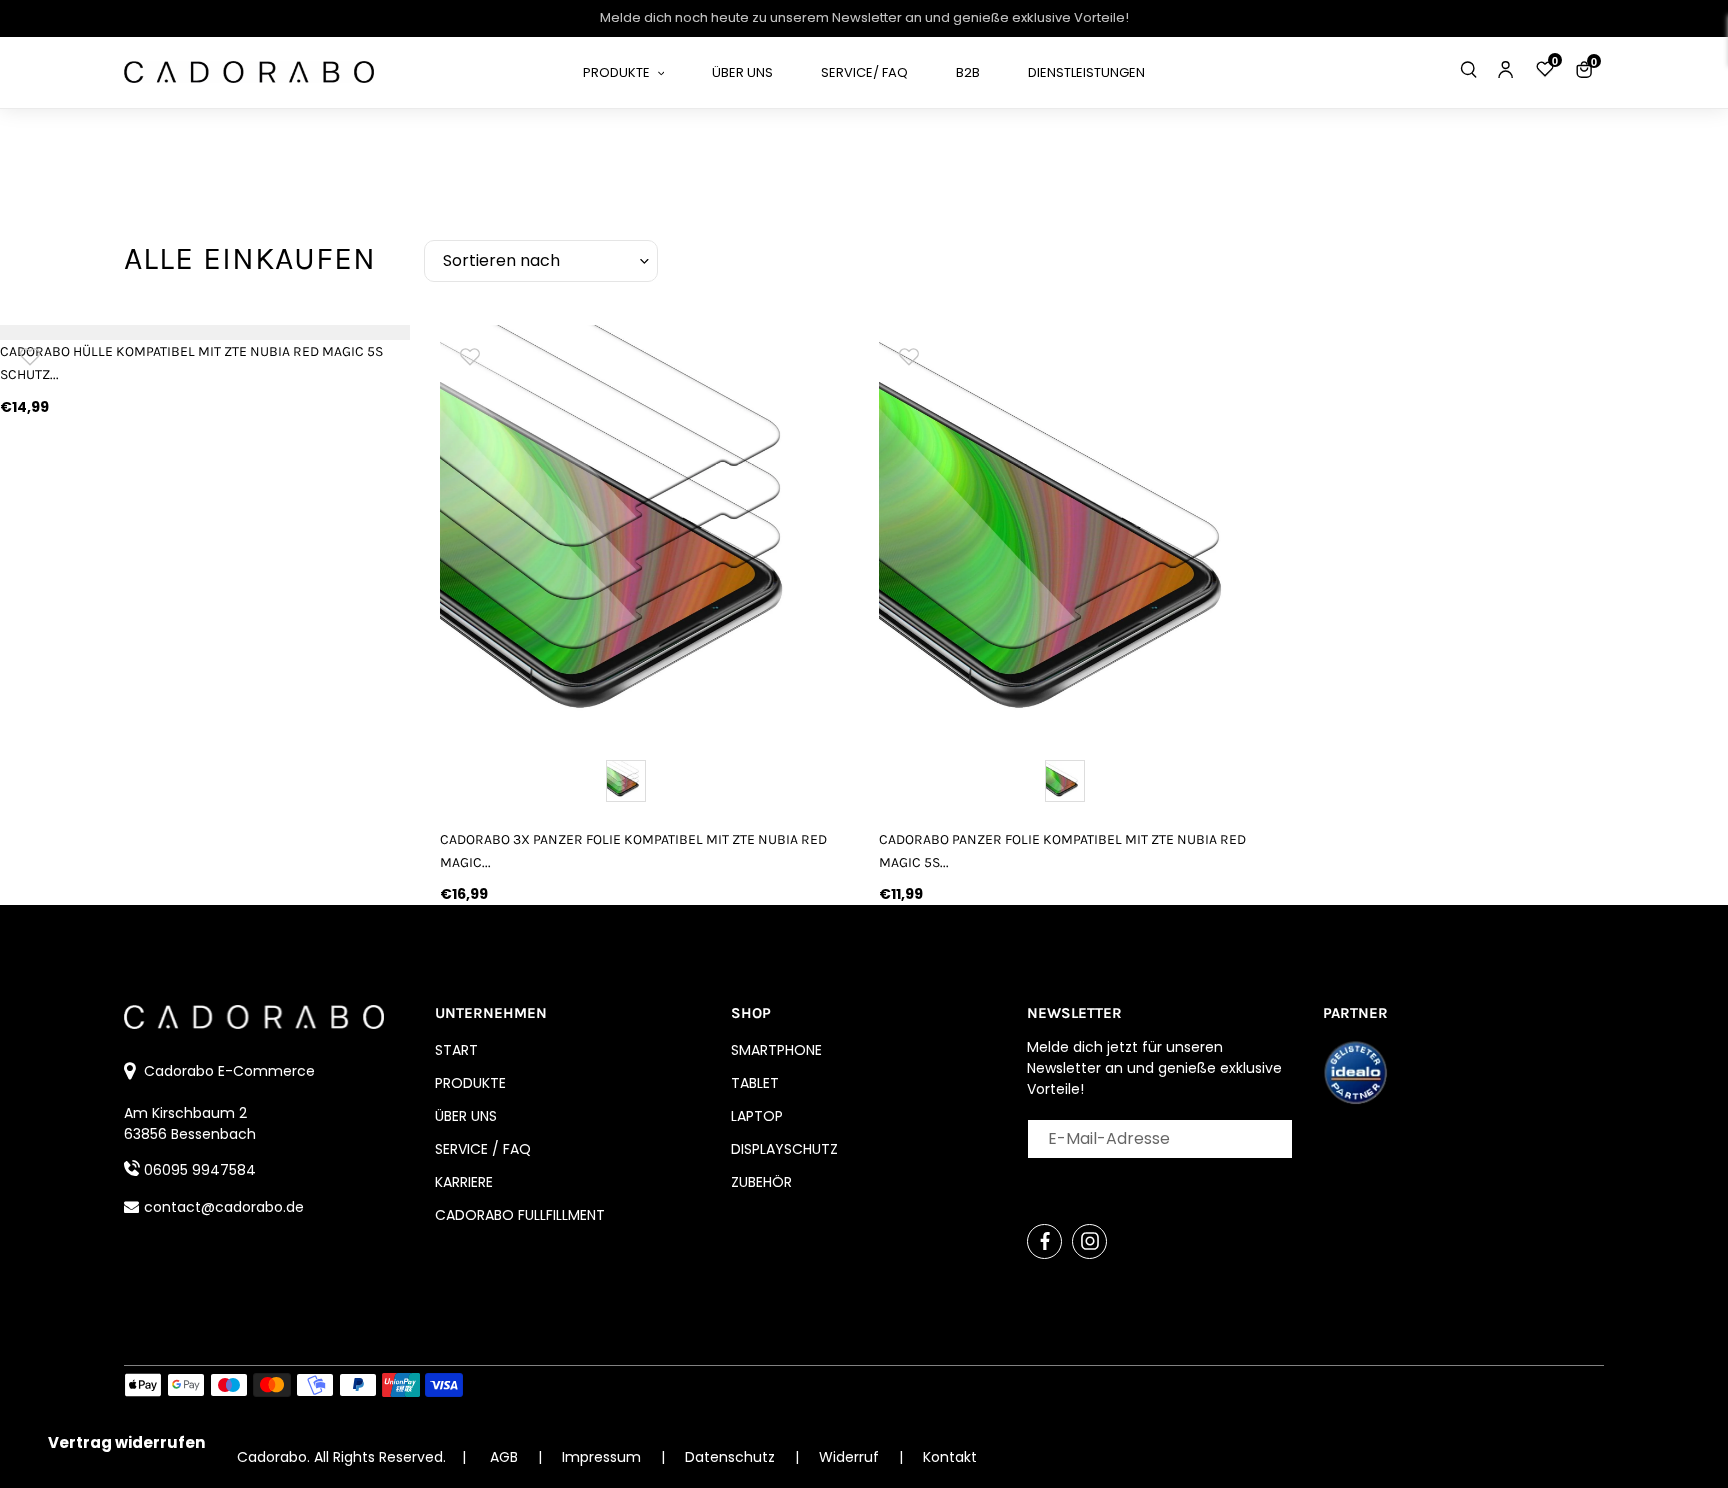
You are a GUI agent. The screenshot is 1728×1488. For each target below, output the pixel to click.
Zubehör (761, 1182)
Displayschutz (784, 1149)
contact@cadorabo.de (224, 1207)
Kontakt (950, 1457)
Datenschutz (732, 1457)
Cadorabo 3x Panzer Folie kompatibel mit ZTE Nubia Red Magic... (633, 851)
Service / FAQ (483, 1149)
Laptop (757, 1116)
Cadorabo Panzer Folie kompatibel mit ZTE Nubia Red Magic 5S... (1062, 851)
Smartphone (776, 1050)
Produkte (470, 1083)
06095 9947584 (200, 1170)
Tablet (755, 1083)
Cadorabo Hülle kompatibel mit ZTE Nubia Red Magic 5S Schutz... (191, 363)
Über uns (466, 1116)
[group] (645, 530)
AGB (504, 1457)
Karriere (464, 1182)
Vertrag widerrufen (126, 1442)
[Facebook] (1044, 1241)
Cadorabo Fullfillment (520, 1215)
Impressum (603, 1457)
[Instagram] (1089, 1241)
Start (456, 1050)
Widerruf (851, 1457)
